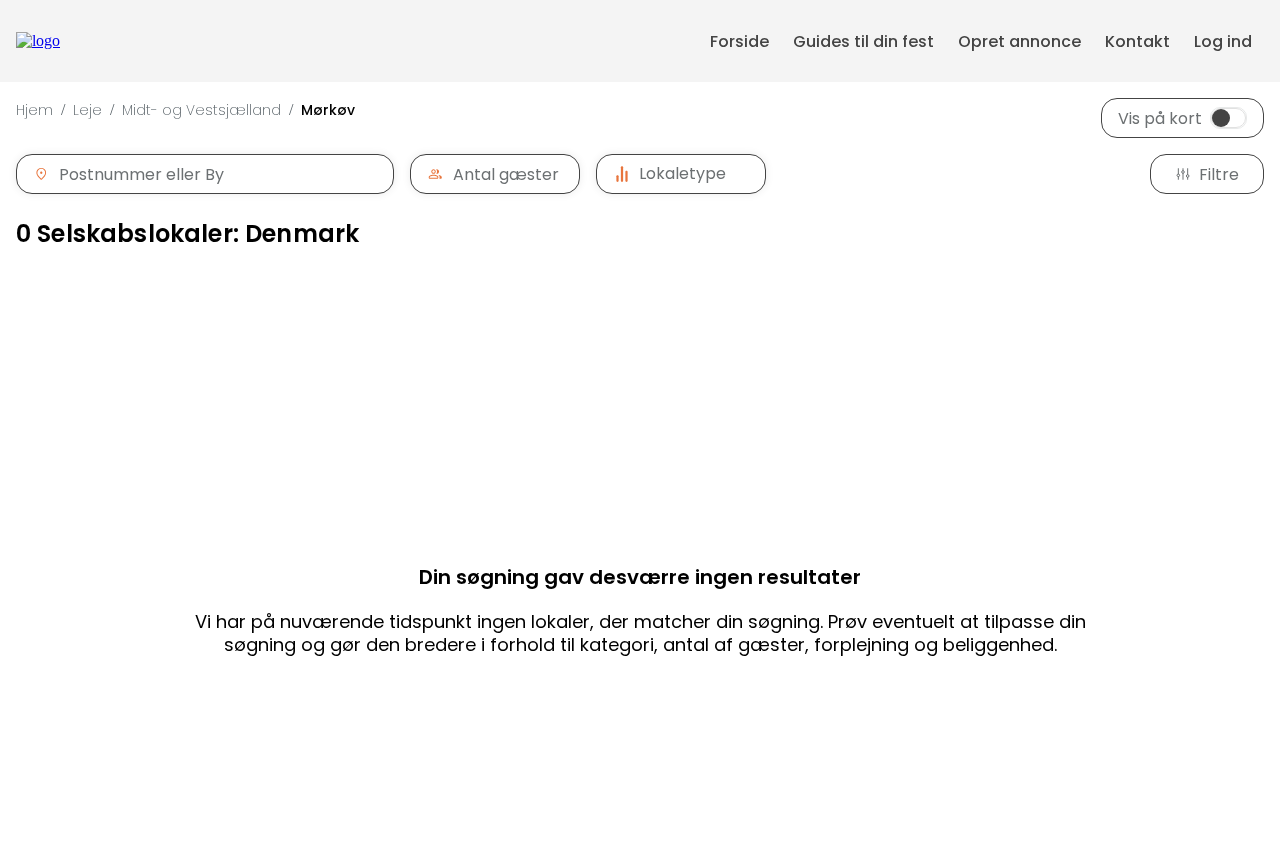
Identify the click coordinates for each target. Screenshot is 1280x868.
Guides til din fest (863, 41)
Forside (739, 41)
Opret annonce (1019, 41)
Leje (87, 110)
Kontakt (1137, 41)
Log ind (1223, 41)
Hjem (34, 110)
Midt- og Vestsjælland (201, 110)
